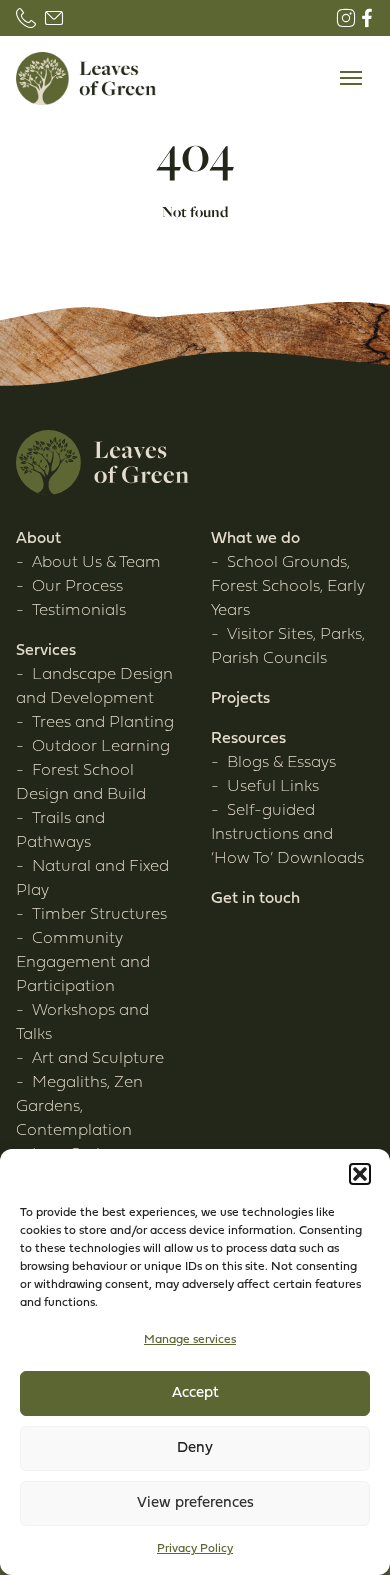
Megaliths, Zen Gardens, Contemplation (79, 1107)
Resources (248, 739)
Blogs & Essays (281, 763)
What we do (255, 539)
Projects (240, 699)
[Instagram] (346, 18)
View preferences (195, 1503)
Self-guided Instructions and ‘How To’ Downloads (287, 835)
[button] (360, 1174)
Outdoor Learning (101, 747)
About (38, 539)
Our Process (77, 587)
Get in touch (255, 899)
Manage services (190, 1340)
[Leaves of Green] (86, 78)
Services (46, 651)
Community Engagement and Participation (83, 963)
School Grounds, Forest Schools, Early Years (288, 587)
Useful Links (273, 787)
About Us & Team (96, 563)
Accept (195, 1393)
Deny (195, 1448)
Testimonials (79, 611)
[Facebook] (367, 18)
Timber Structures (99, 915)
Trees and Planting (103, 723)
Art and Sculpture (98, 1059)
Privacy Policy (195, 1549)
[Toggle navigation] (351, 78)
